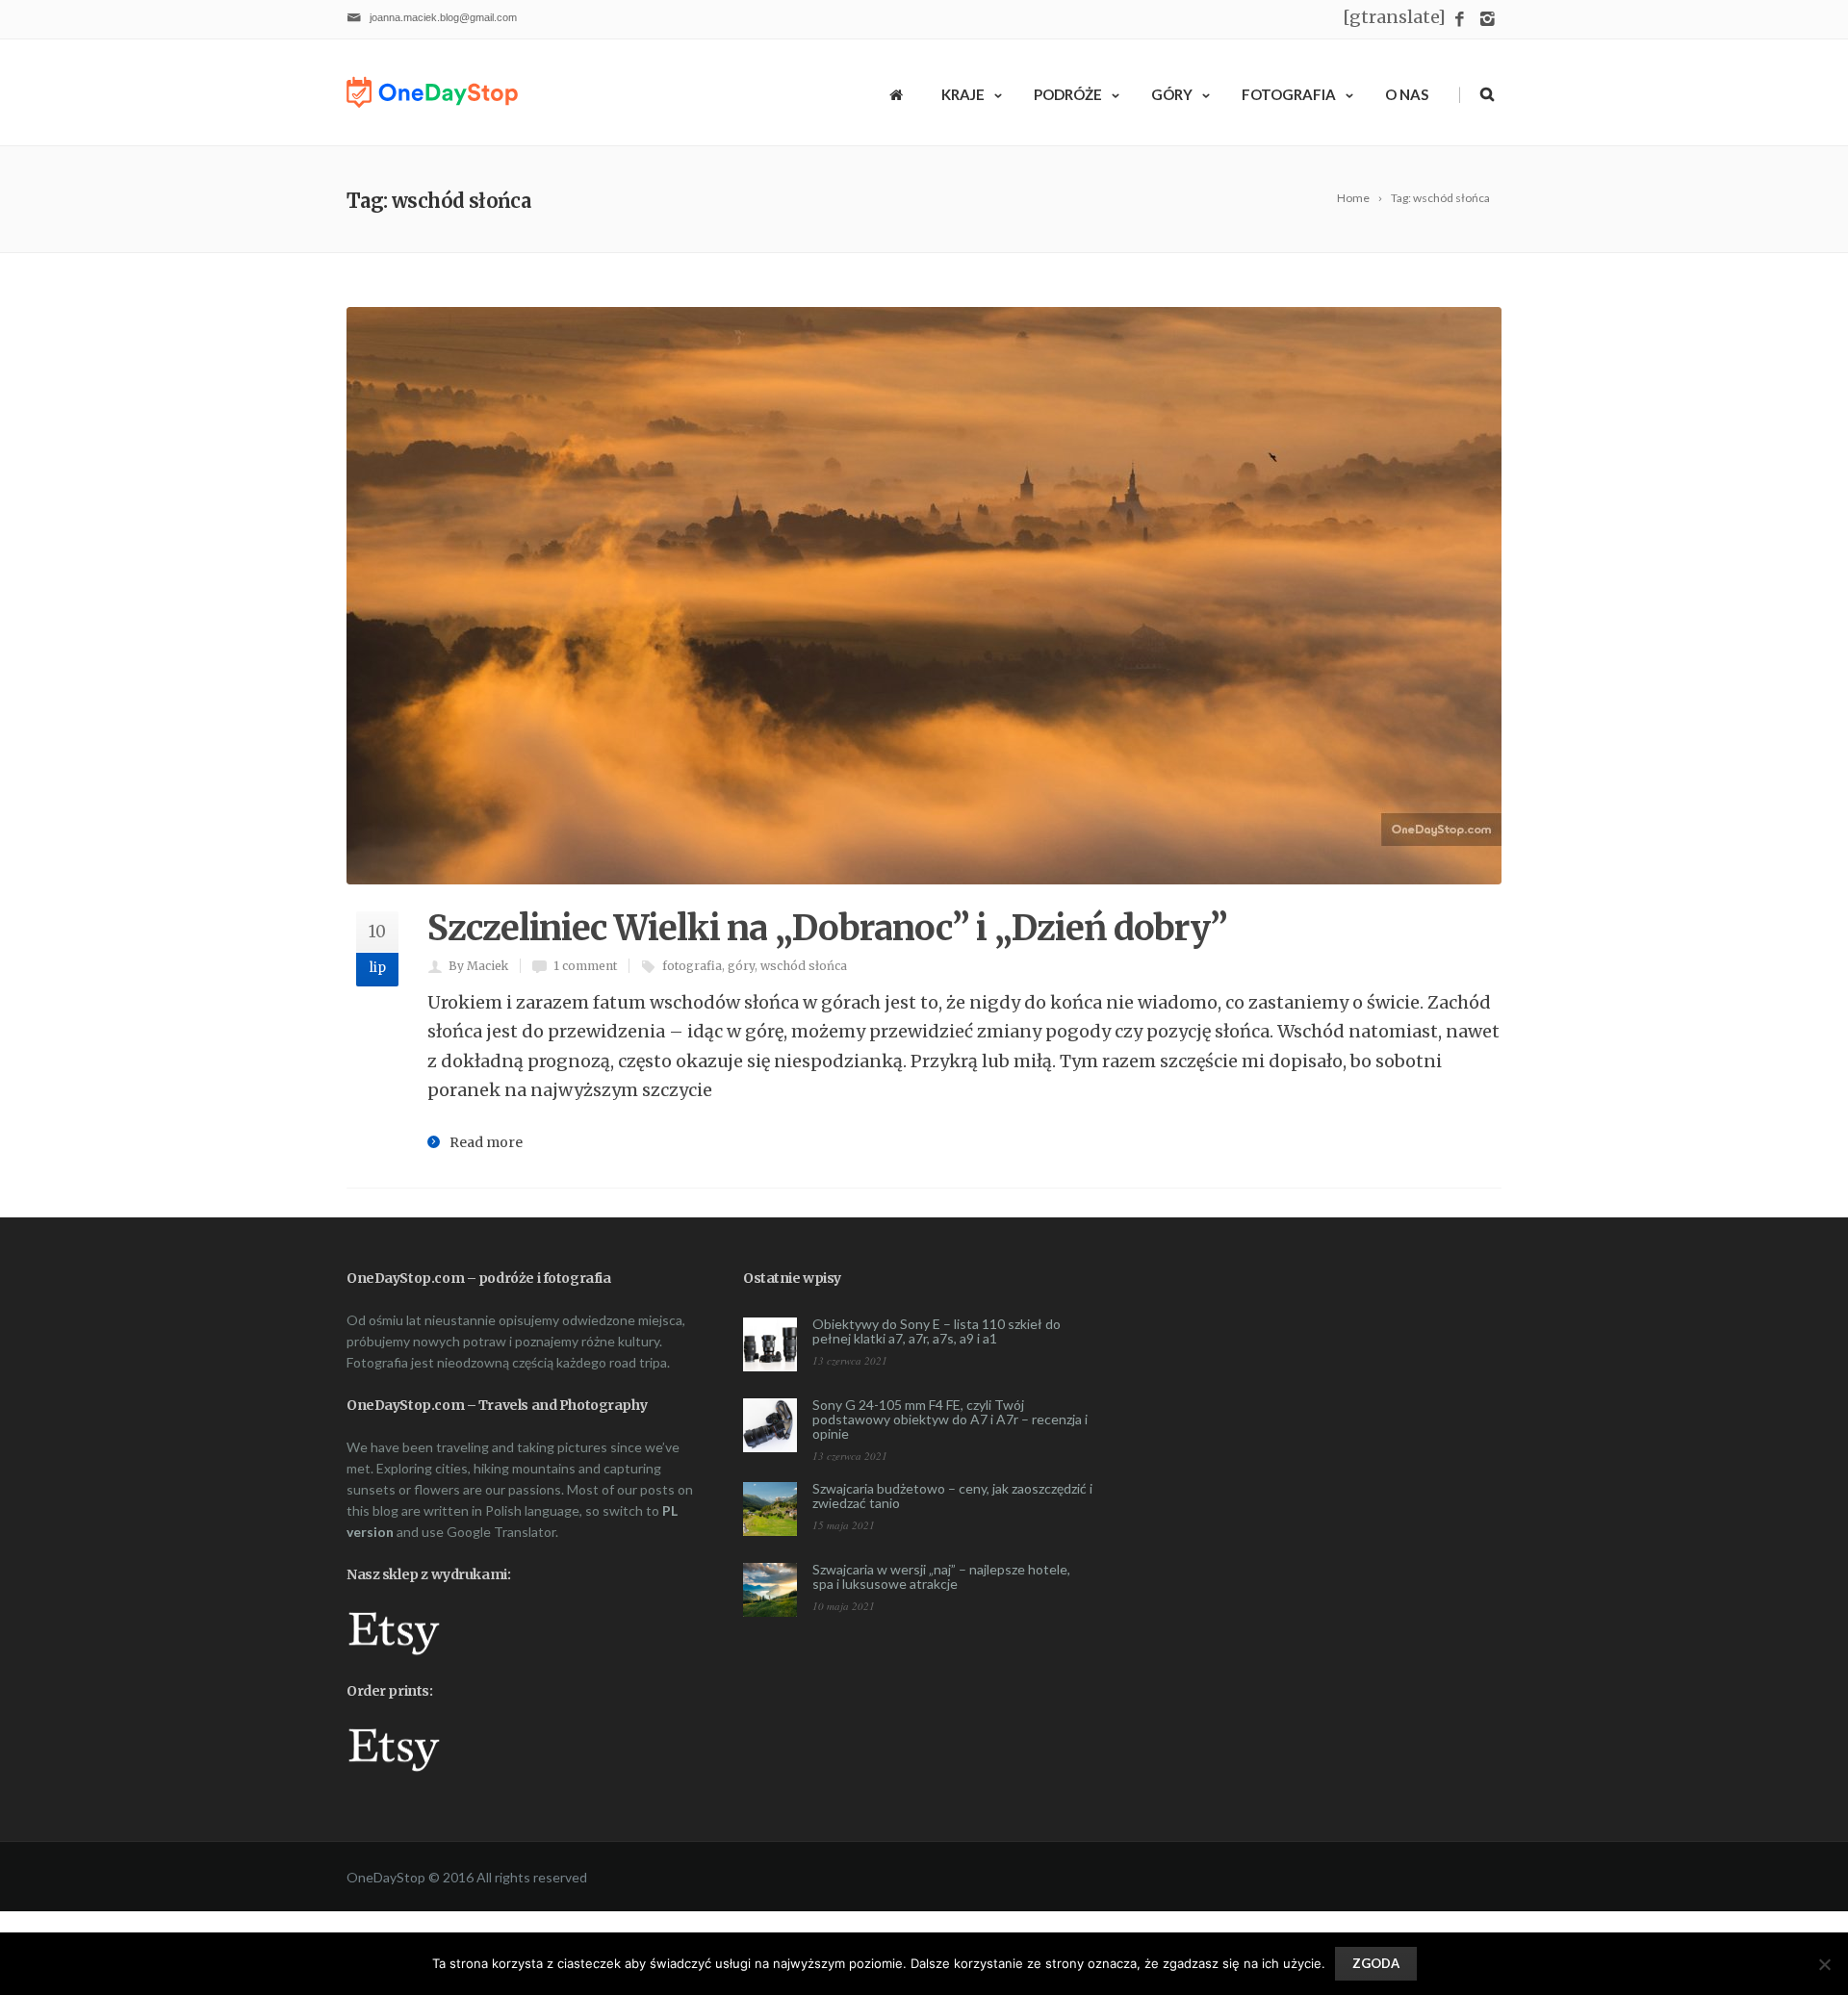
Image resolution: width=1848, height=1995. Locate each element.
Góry (1172, 94)
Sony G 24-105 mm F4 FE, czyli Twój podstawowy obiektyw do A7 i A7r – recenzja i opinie (950, 1419)
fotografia (692, 966)
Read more (486, 1142)
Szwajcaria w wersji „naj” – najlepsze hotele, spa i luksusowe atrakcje (941, 1576)
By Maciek (478, 966)
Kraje (963, 94)
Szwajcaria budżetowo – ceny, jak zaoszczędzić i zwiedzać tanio (952, 1496)
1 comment (585, 966)
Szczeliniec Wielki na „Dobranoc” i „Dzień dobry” (827, 928)
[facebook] (1460, 20)
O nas (1407, 94)
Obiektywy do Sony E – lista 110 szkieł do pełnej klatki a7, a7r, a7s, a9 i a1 (937, 1331)
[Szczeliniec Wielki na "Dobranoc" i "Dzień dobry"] (924, 596)
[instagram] (1488, 20)
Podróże (1068, 94)
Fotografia (1289, 94)
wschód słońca (804, 966)
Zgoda (1376, 1963)
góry (741, 966)
